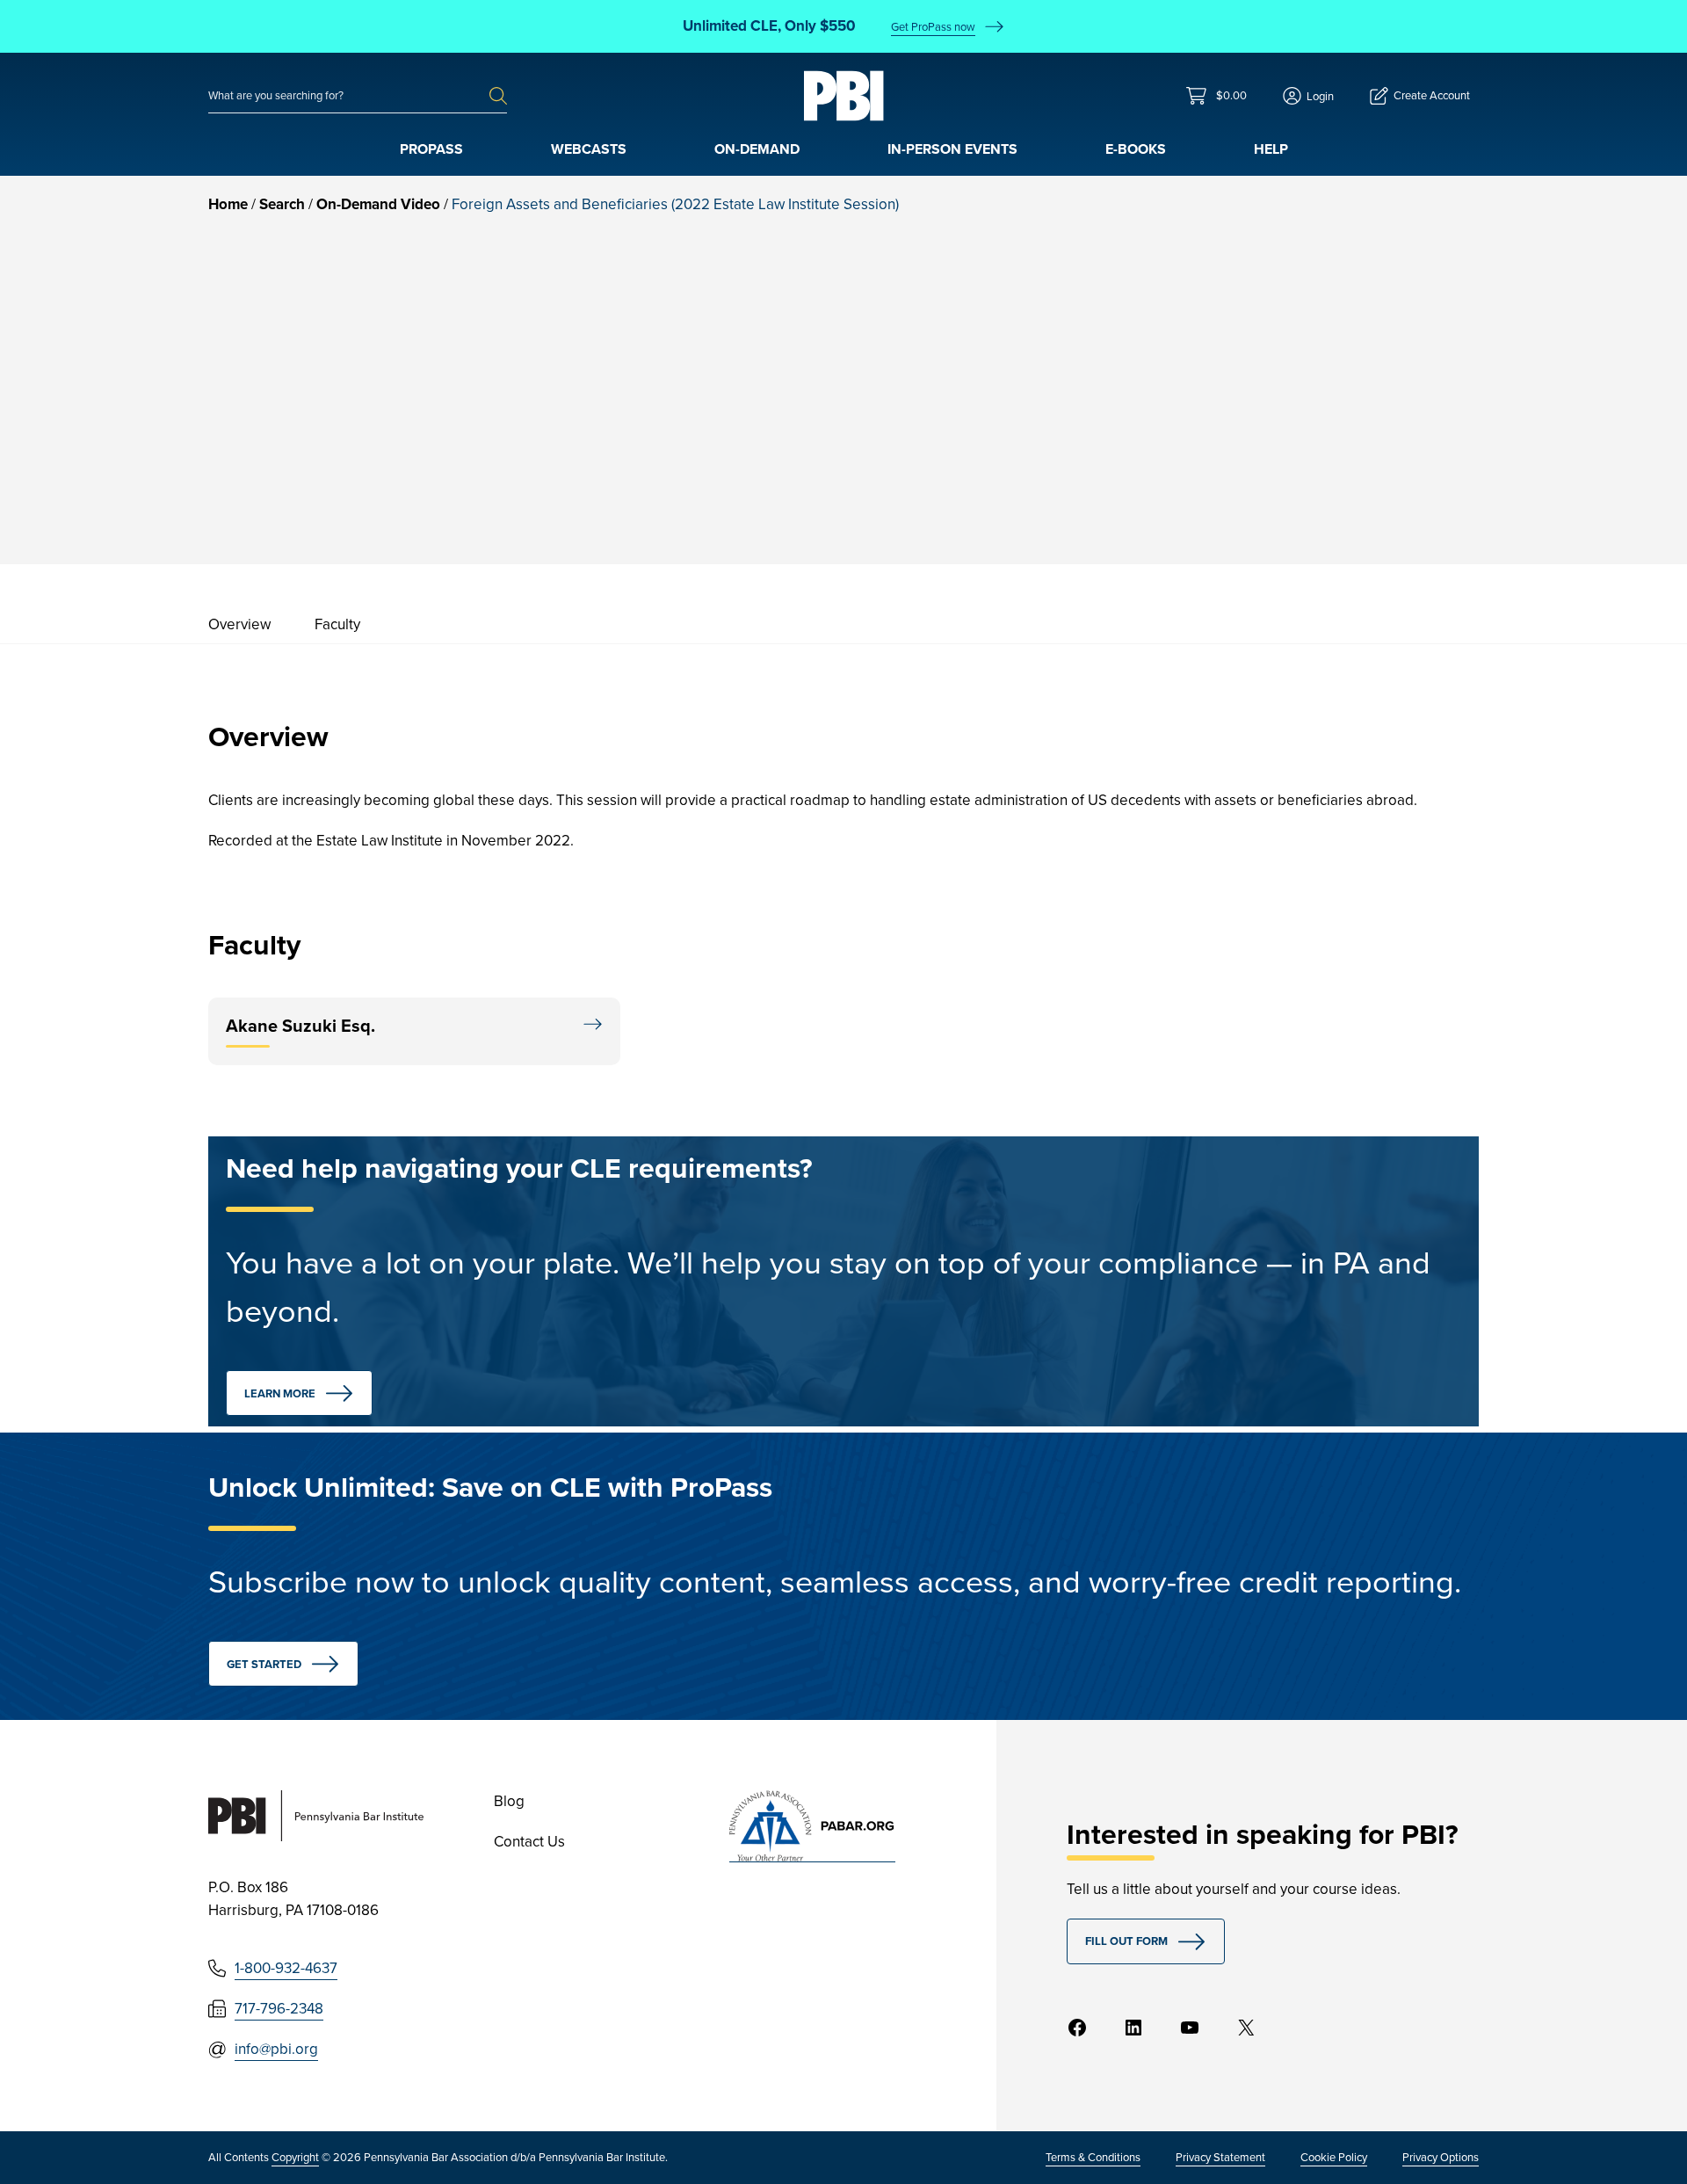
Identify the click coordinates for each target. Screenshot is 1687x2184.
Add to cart (1363, 471)
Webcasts (589, 149)
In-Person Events (952, 149)
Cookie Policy (1334, 2157)
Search (282, 204)
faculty (337, 624)
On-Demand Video (378, 204)
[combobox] (349, 96)
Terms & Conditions (1093, 2157)
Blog (509, 1801)
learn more (280, 1393)
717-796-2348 (279, 2009)
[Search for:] (349, 96)
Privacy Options (1441, 2157)
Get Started (264, 1664)
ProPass (431, 149)
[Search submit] (498, 96)
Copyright (295, 2157)
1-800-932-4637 (286, 1968)
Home (228, 204)
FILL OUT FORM (1126, 1941)
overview (239, 624)
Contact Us (529, 1842)
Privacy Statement (1220, 2157)
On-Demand (757, 149)
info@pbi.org (276, 2049)
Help (1271, 149)
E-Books (1136, 149)
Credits (1321, 420)
